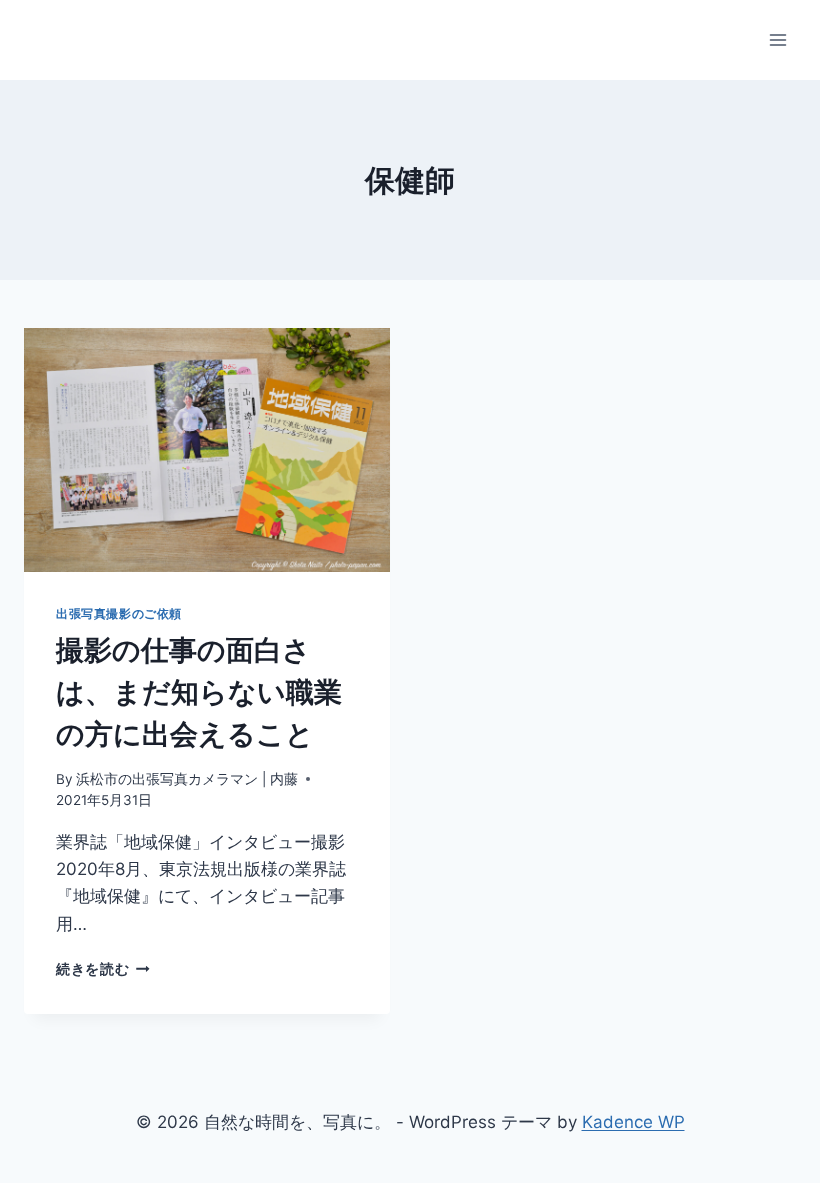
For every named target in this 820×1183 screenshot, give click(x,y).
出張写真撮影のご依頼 (119, 613)
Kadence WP (633, 1122)
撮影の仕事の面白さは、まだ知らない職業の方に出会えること (199, 692)
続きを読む (103, 969)
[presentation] (207, 450)
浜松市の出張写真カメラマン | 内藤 (187, 779)
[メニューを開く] (777, 39)
